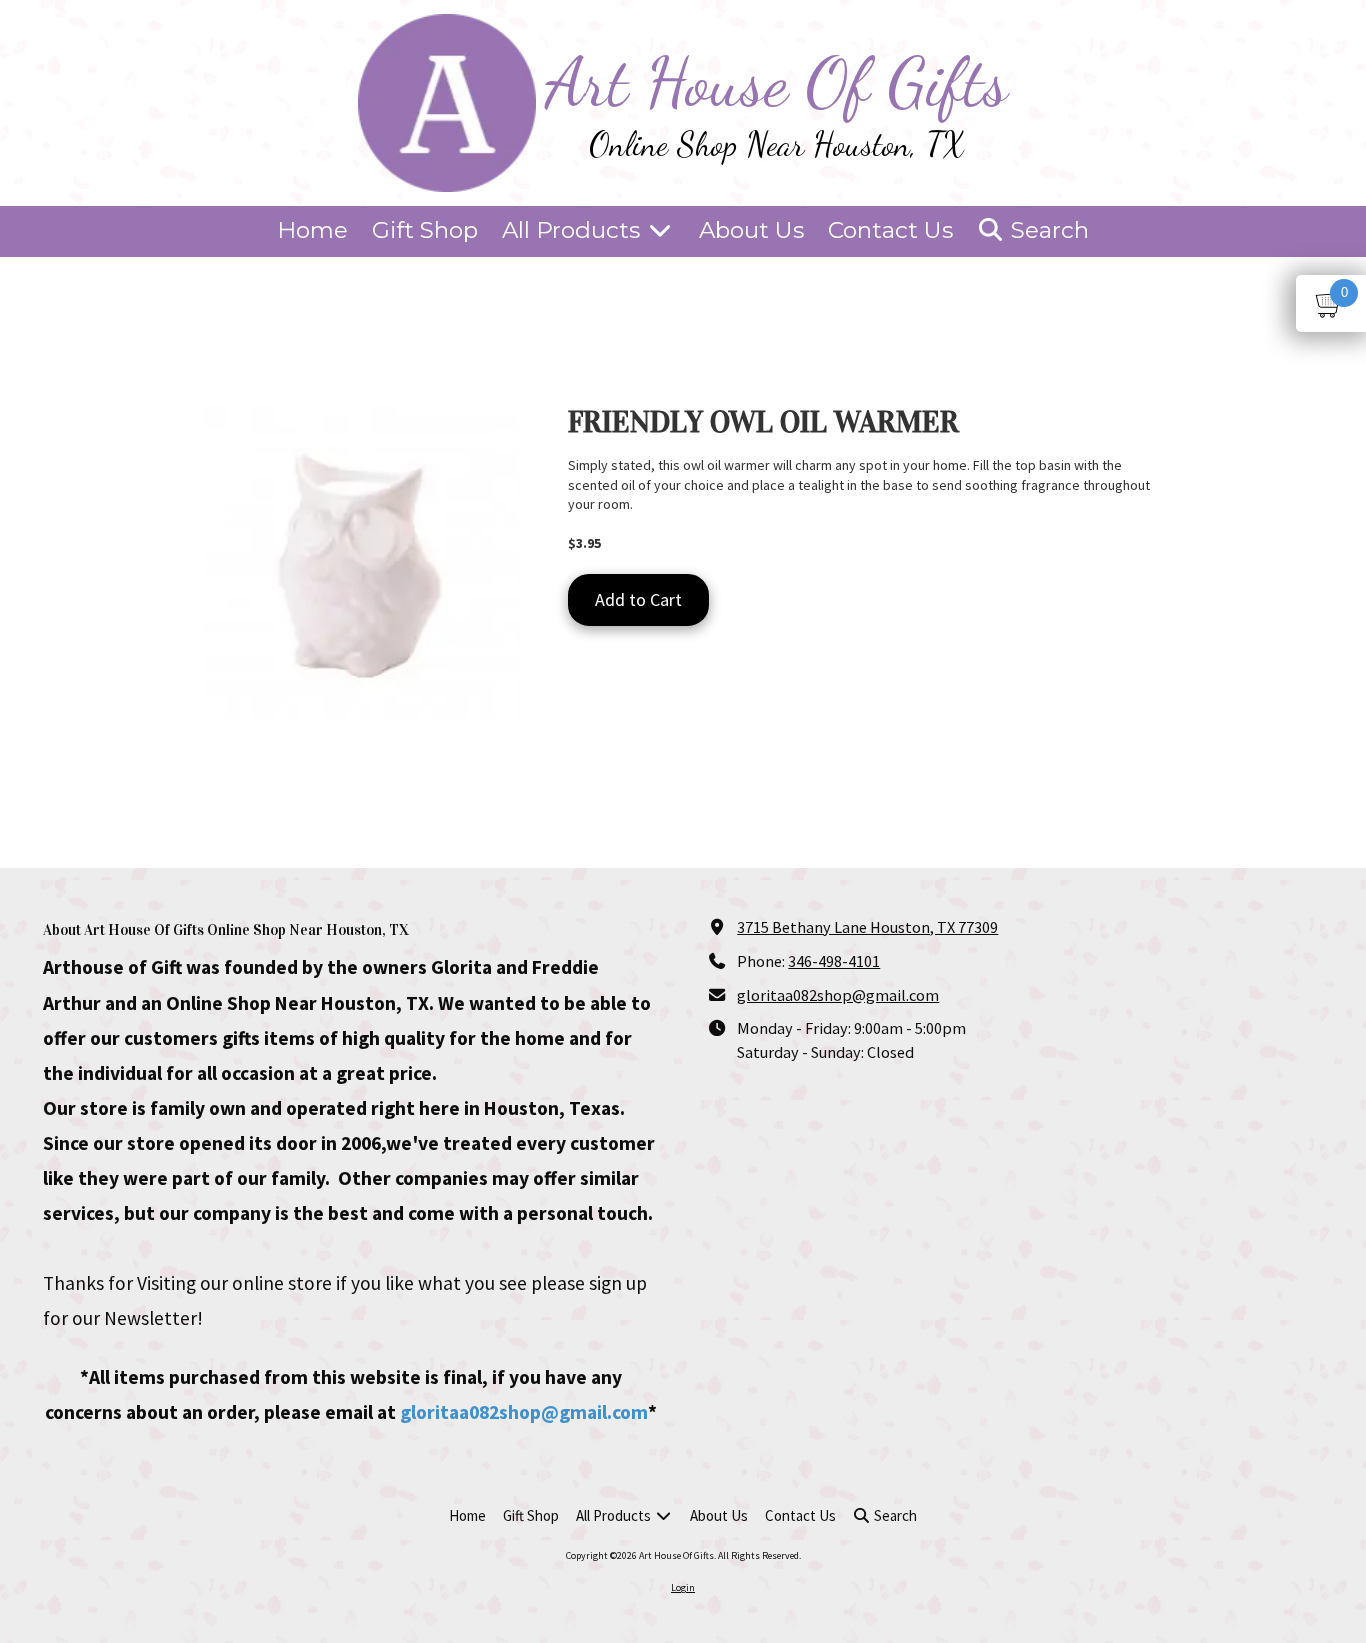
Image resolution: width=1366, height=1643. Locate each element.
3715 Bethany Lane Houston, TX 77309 (867, 927)
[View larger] (361, 562)
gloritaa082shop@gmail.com (524, 1412)
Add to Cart (638, 599)
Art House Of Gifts (777, 82)
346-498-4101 (834, 961)
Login (683, 1587)
